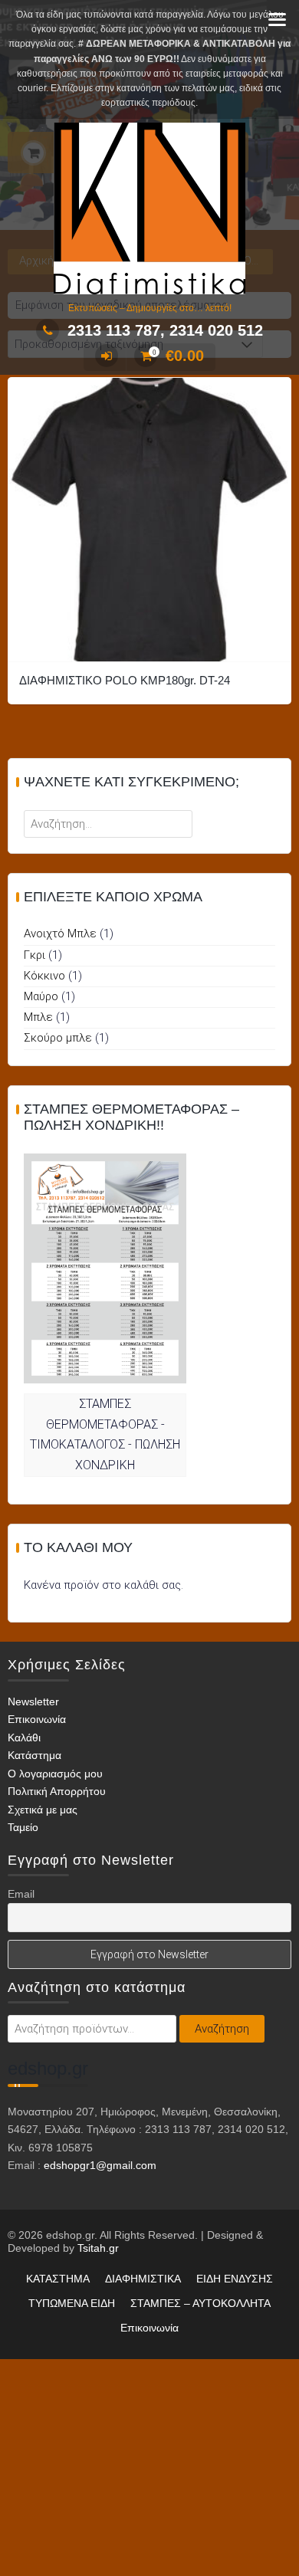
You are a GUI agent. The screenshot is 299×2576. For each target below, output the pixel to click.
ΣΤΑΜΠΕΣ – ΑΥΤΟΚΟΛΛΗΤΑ (200, 2303)
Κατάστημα (34, 1755)
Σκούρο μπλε (58, 1038)
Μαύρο (41, 996)
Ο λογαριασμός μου (55, 1774)
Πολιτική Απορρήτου (57, 1791)
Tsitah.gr (98, 2248)
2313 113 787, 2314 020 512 (165, 330)
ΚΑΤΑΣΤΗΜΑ (58, 2279)
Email (21, 1894)
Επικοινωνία (37, 1719)
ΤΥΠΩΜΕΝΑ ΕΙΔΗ (72, 2303)
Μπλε (38, 1017)
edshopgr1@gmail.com (100, 2165)
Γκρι (34, 955)
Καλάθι (24, 1738)
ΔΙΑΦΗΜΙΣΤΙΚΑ (143, 2279)
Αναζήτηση (222, 2029)
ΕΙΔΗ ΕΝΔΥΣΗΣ (235, 2279)
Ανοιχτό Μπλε (60, 934)
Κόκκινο (44, 976)
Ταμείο (23, 1827)
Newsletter (33, 1701)
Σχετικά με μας (43, 1810)
